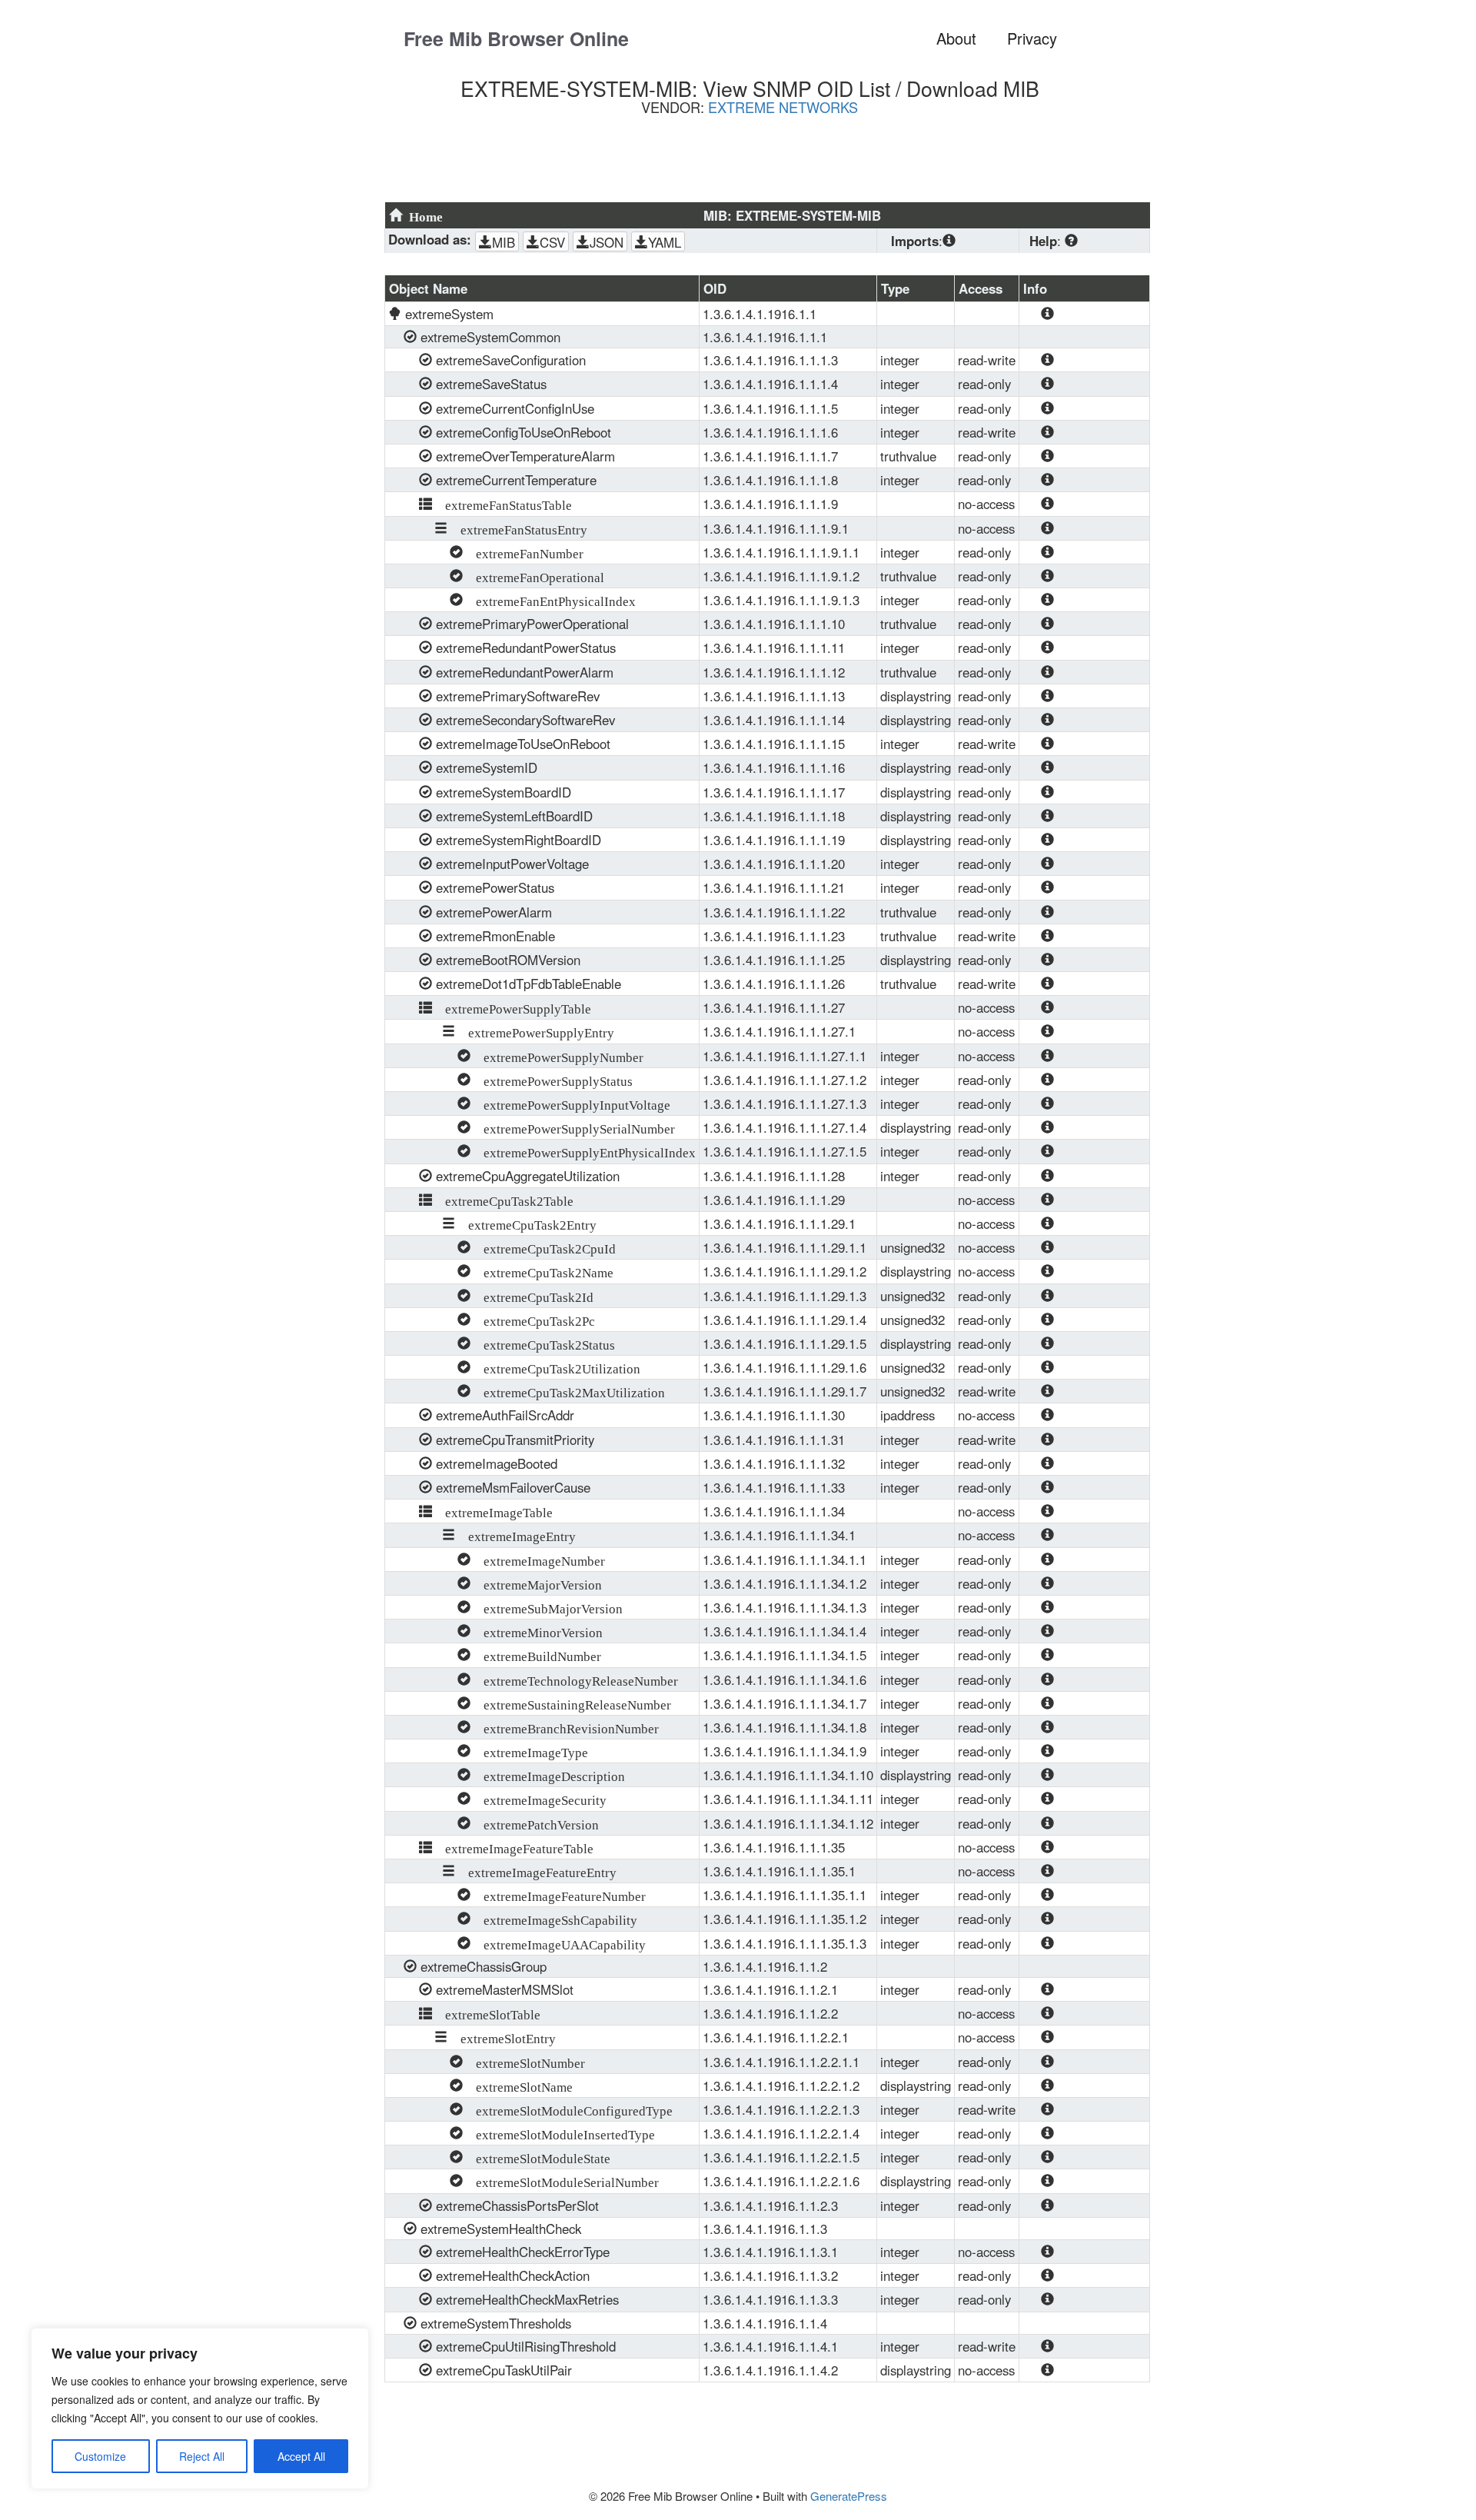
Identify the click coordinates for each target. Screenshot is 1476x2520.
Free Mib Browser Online (516, 38)
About (956, 38)
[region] (200, 2408)
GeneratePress (849, 2496)
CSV (552, 242)
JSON (607, 242)
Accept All (301, 2456)
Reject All (202, 2456)
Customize (100, 2456)
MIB (504, 242)
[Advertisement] (757, 165)
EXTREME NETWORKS (783, 107)
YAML (665, 242)
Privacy (1032, 38)
